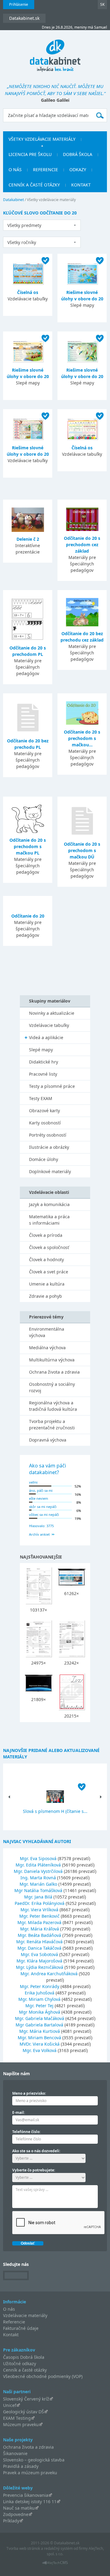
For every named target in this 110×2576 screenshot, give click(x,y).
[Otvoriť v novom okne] (55, 2564)
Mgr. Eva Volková (40, 2050)
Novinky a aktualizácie (52, 1013)
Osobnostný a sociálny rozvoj (52, 1387)
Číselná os (28, 292)
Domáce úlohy (44, 1159)
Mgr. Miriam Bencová (39, 2038)
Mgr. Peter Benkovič (39, 1916)
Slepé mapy (41, 1050)
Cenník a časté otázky (34, 185)
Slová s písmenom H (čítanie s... (55, 1811)
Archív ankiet (39, 1534)
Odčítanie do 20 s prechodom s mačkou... (82, 738)
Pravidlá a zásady (21, 2466)
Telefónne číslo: (26, 2132)
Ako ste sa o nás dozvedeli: (36, 2151)
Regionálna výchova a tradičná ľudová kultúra (53, 1406)
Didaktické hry (44, 1062)
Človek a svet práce (49, 1272)
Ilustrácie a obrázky (49, 1147)
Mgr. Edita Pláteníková (38, 1865)
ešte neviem (38, 1498)
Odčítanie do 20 (28, 916)
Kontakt (81, 185)
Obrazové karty (44, 1111)
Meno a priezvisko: (29, 2093)
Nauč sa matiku (19, 2508)
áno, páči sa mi (41, 1490)
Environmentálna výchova (47, 1332)
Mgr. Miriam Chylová (39, 1999)
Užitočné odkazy (20, 2364)
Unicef (10, 2405)
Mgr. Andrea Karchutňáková (49, 1974)
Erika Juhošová (40, 1993)
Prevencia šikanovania (26, 2495)
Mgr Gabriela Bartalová (39, 2025)
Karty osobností (45, 1123)
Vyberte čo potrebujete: (34, 2170)
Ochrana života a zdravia (54, 1372)
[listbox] (42, 225)
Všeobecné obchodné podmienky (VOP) (43, 2376)
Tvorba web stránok (23, 2548)
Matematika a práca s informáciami (49, 1220)
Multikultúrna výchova (52, 1360)
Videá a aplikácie (46, 1037)
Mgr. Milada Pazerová (39, 1922)
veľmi (33, 1482)
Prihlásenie (19, 4)
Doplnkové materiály (50, 1171)
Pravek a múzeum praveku (30, 2473)
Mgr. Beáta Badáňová (39, 1935)
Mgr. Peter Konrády (40, 1986)
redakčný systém (58, 2548)
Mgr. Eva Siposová (38, 1858)
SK (102, 4)
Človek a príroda (46, 1235)
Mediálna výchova (47, 1348)
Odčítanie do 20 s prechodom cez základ (82, 545)
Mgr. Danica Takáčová (39, 1948)
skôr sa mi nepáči (43, 1507)
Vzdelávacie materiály (25, 2315)
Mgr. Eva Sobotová (39, 1954)
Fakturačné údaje (21, 2328)
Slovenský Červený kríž (26, 2399)
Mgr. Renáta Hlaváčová (39, 1942)
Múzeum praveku (21, 2424)
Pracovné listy (43, 1074)
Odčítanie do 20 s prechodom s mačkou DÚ (82, 850)
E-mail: (18, 2112)
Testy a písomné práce (52, 1086)
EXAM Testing (17, 2418)
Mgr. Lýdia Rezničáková (40, 1967)
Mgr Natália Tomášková (38, 1890)
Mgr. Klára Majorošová (39, 1961)
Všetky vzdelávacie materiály (42, 139)
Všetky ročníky (22, 242)
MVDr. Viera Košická (40, 2044)
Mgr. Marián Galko (38, 1884)
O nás (15, 170)
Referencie (46, 170)
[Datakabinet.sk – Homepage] (55, 52)
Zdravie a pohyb (46, 1296)
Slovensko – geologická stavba (34, 2460)
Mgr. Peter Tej (39, 2006)
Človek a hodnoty (46, 1260)
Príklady (11, 2521)
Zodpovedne (16, 2514)
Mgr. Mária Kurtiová (40, 2031)
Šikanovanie (15, 2453)
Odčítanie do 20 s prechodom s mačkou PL (28, 846)
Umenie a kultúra (47, 1284)
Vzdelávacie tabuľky (49, 1025)
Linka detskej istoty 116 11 (30, 2502)
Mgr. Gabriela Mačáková (40, 2018)
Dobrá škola (78, 154)
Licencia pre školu (30, 154)
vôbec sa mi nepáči (44, 1514)
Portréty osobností (48, 1135)
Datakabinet (13, 200)
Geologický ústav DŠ (24, 2412)
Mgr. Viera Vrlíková (39, 1910)
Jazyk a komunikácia (49, 1204)
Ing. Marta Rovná (38, 1878)
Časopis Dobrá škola (24, 2357)
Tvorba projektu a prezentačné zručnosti (52, 1424)
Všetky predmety (24, 225)
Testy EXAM (41, 1098)
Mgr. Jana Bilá (38, 1897)
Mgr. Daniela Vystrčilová (38, 1871)
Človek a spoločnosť (49, 1247)
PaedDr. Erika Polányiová (40, 1903)
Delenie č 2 (28, 539)
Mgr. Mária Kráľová (40, 1929)
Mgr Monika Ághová (40, 2012)
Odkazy (78, 170)
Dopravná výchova (48, 1440)
